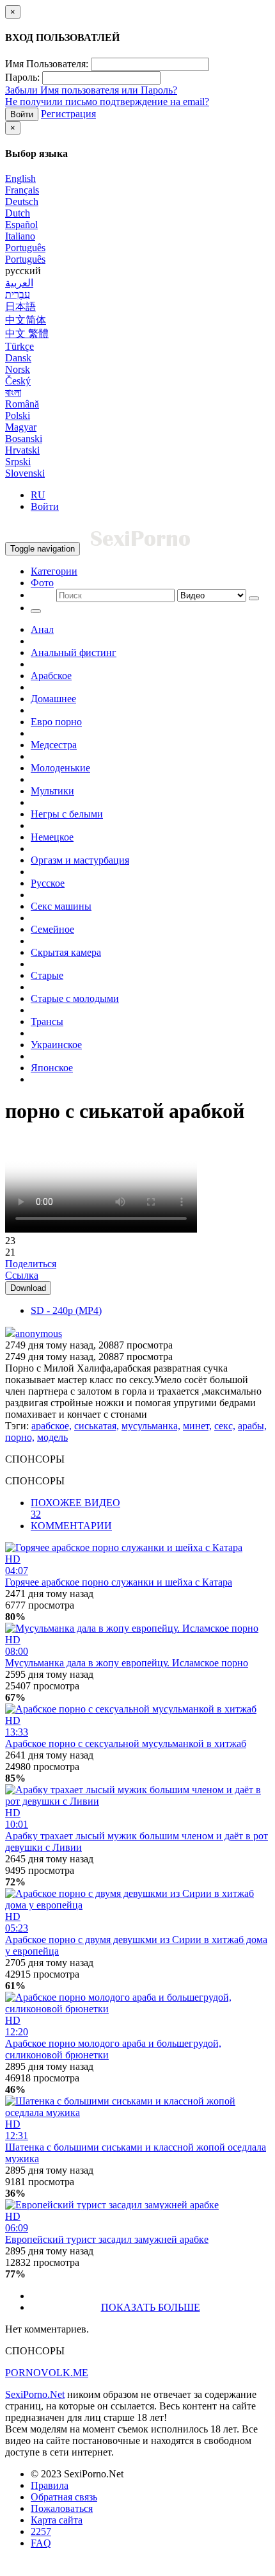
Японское (52, 1068)
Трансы (47, 1021)
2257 (41, 2531)
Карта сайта (57, 2520)
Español (21, 225)
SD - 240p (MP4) (66, 1310)
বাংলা (13, 392)
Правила (50, 2485)
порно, (20, 1437)
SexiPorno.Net (35, 2394)
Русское (48, 883)
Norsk (18, 369)
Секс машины (61, 906)
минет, (197, 1426)
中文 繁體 (27, 333)
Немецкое (52, 837)
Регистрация (68, 114)
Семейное (52, 929)
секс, (225, 1426)
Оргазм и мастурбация (80, 860)
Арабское (51, 676)
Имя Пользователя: (47, 64)
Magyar (21, 427)
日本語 (20, 307)
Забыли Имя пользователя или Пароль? (91, 90)
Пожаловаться (62, 2508)
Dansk (18, 358)
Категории (54, 571)
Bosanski (24, 439)
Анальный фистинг (74, 652)
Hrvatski (22, 450)
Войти (22, 114)
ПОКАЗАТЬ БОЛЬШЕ (151, 2307)
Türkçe (20, 346)
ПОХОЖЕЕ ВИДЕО (75, 1508)
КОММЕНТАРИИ (71, 1526)
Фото (42, 583)
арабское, (51, 1426)
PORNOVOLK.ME (47, 2373)
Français (22, 190)
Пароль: (22, 77)
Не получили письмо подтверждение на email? (107, 102)
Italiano (20, 236)
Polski (18, 415)
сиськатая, (97, 1426)
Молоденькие (60, 768)
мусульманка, (151, 1426)
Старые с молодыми (75, 998)
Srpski (18, 462)
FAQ (41, 2543)
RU (38, 495)
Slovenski (25, 473)
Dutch (18, 213)
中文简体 (26, 320)
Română (22, 404)
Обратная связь (64, 2497)
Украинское (56, 1045)
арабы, (252, 1426)
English (20, 178)
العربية (19, 283)
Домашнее (53, 699)
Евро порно (56, 722)
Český (18, 381)
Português (25, 248)
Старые (47, 975)
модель (52, 1437)
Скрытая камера (66, 952)
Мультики (52, 791)
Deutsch (22, 201)
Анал (42, 629)
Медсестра (54, 745)
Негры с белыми (67, 814)
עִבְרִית (18, 294)
